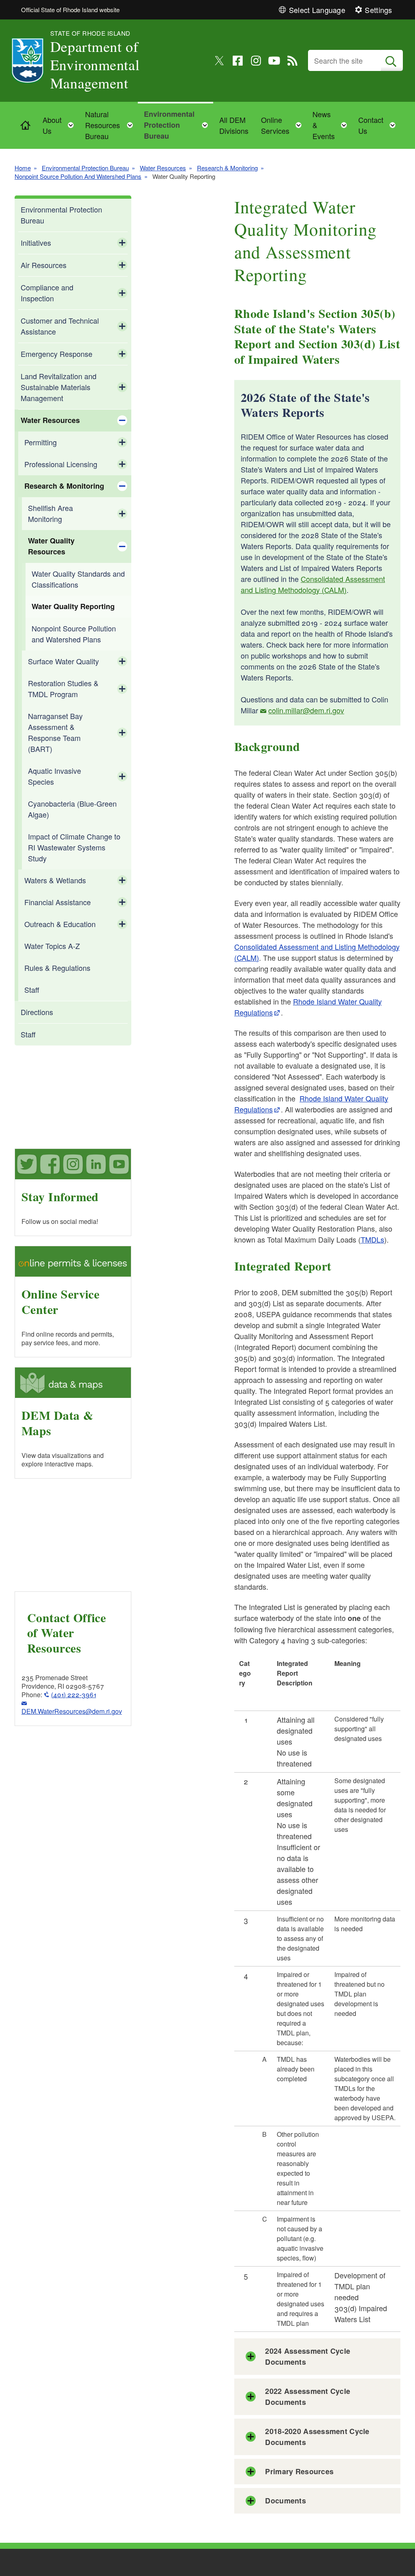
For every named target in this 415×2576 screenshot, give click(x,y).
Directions (37, 1012)
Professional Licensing (61, 464)
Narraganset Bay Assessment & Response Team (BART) (55, 732)
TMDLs (372, 1239)
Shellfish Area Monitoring (50, 513)
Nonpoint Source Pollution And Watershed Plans (78, 176)
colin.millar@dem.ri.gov (306, 710)
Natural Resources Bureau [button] (111, 125)
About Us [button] (61, 125)
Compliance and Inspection (47, 293)
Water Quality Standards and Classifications (78, 579)
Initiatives (36, 243)
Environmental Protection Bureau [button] (178, 125)
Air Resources (44, 265)
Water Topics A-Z (52, 946)
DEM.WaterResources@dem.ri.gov (72, 1711)
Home (23, 168)
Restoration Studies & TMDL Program (63, 688)
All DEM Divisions (234, 125)
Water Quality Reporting (73, 606)
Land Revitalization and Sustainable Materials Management (59, 387)
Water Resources (163, 168)
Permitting (41, 442)
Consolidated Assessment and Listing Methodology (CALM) (313, 584)
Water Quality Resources (51, 546)
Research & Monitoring (227, 168)
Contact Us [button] (379, 125)
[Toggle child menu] (122, 243)
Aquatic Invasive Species (55, 776)
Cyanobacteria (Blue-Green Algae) (72, 809)
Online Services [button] (284, 125)
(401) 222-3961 (74, 1695)
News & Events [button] (332, 125)
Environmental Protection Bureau (85, 168)
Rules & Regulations (57, 968)
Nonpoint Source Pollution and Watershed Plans (74, 634)
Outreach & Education (60, 924)
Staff (32, 990)
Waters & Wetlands (55, 880)
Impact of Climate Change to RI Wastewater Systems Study (74, 847)
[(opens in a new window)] (219, 61)
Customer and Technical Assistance (60, 326)
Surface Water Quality (63, 661)
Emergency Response (57, 354)
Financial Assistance (58, 902)
